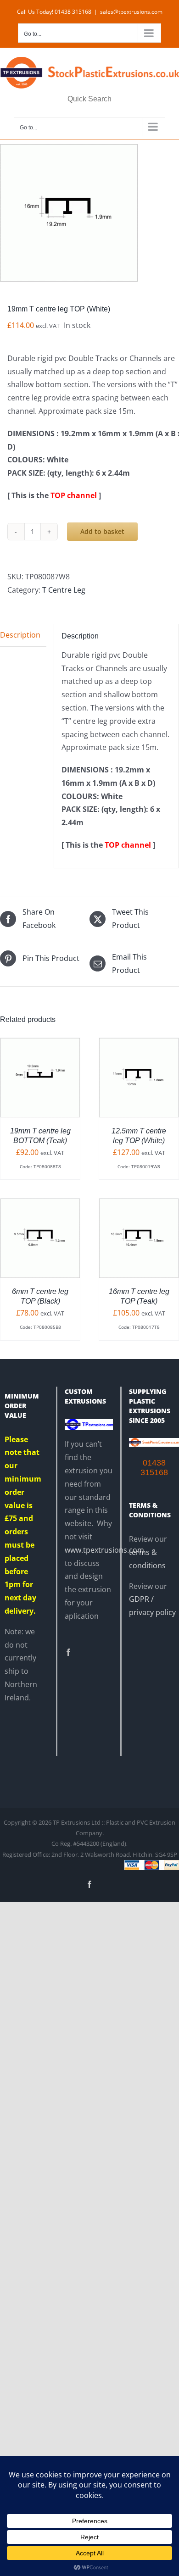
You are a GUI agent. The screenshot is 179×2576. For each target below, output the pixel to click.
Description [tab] (20, 635)
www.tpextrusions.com (104, 1550)
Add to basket (102, 531)
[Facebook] (68, 1652)
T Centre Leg (64, 590)
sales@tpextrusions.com (131, 12)
